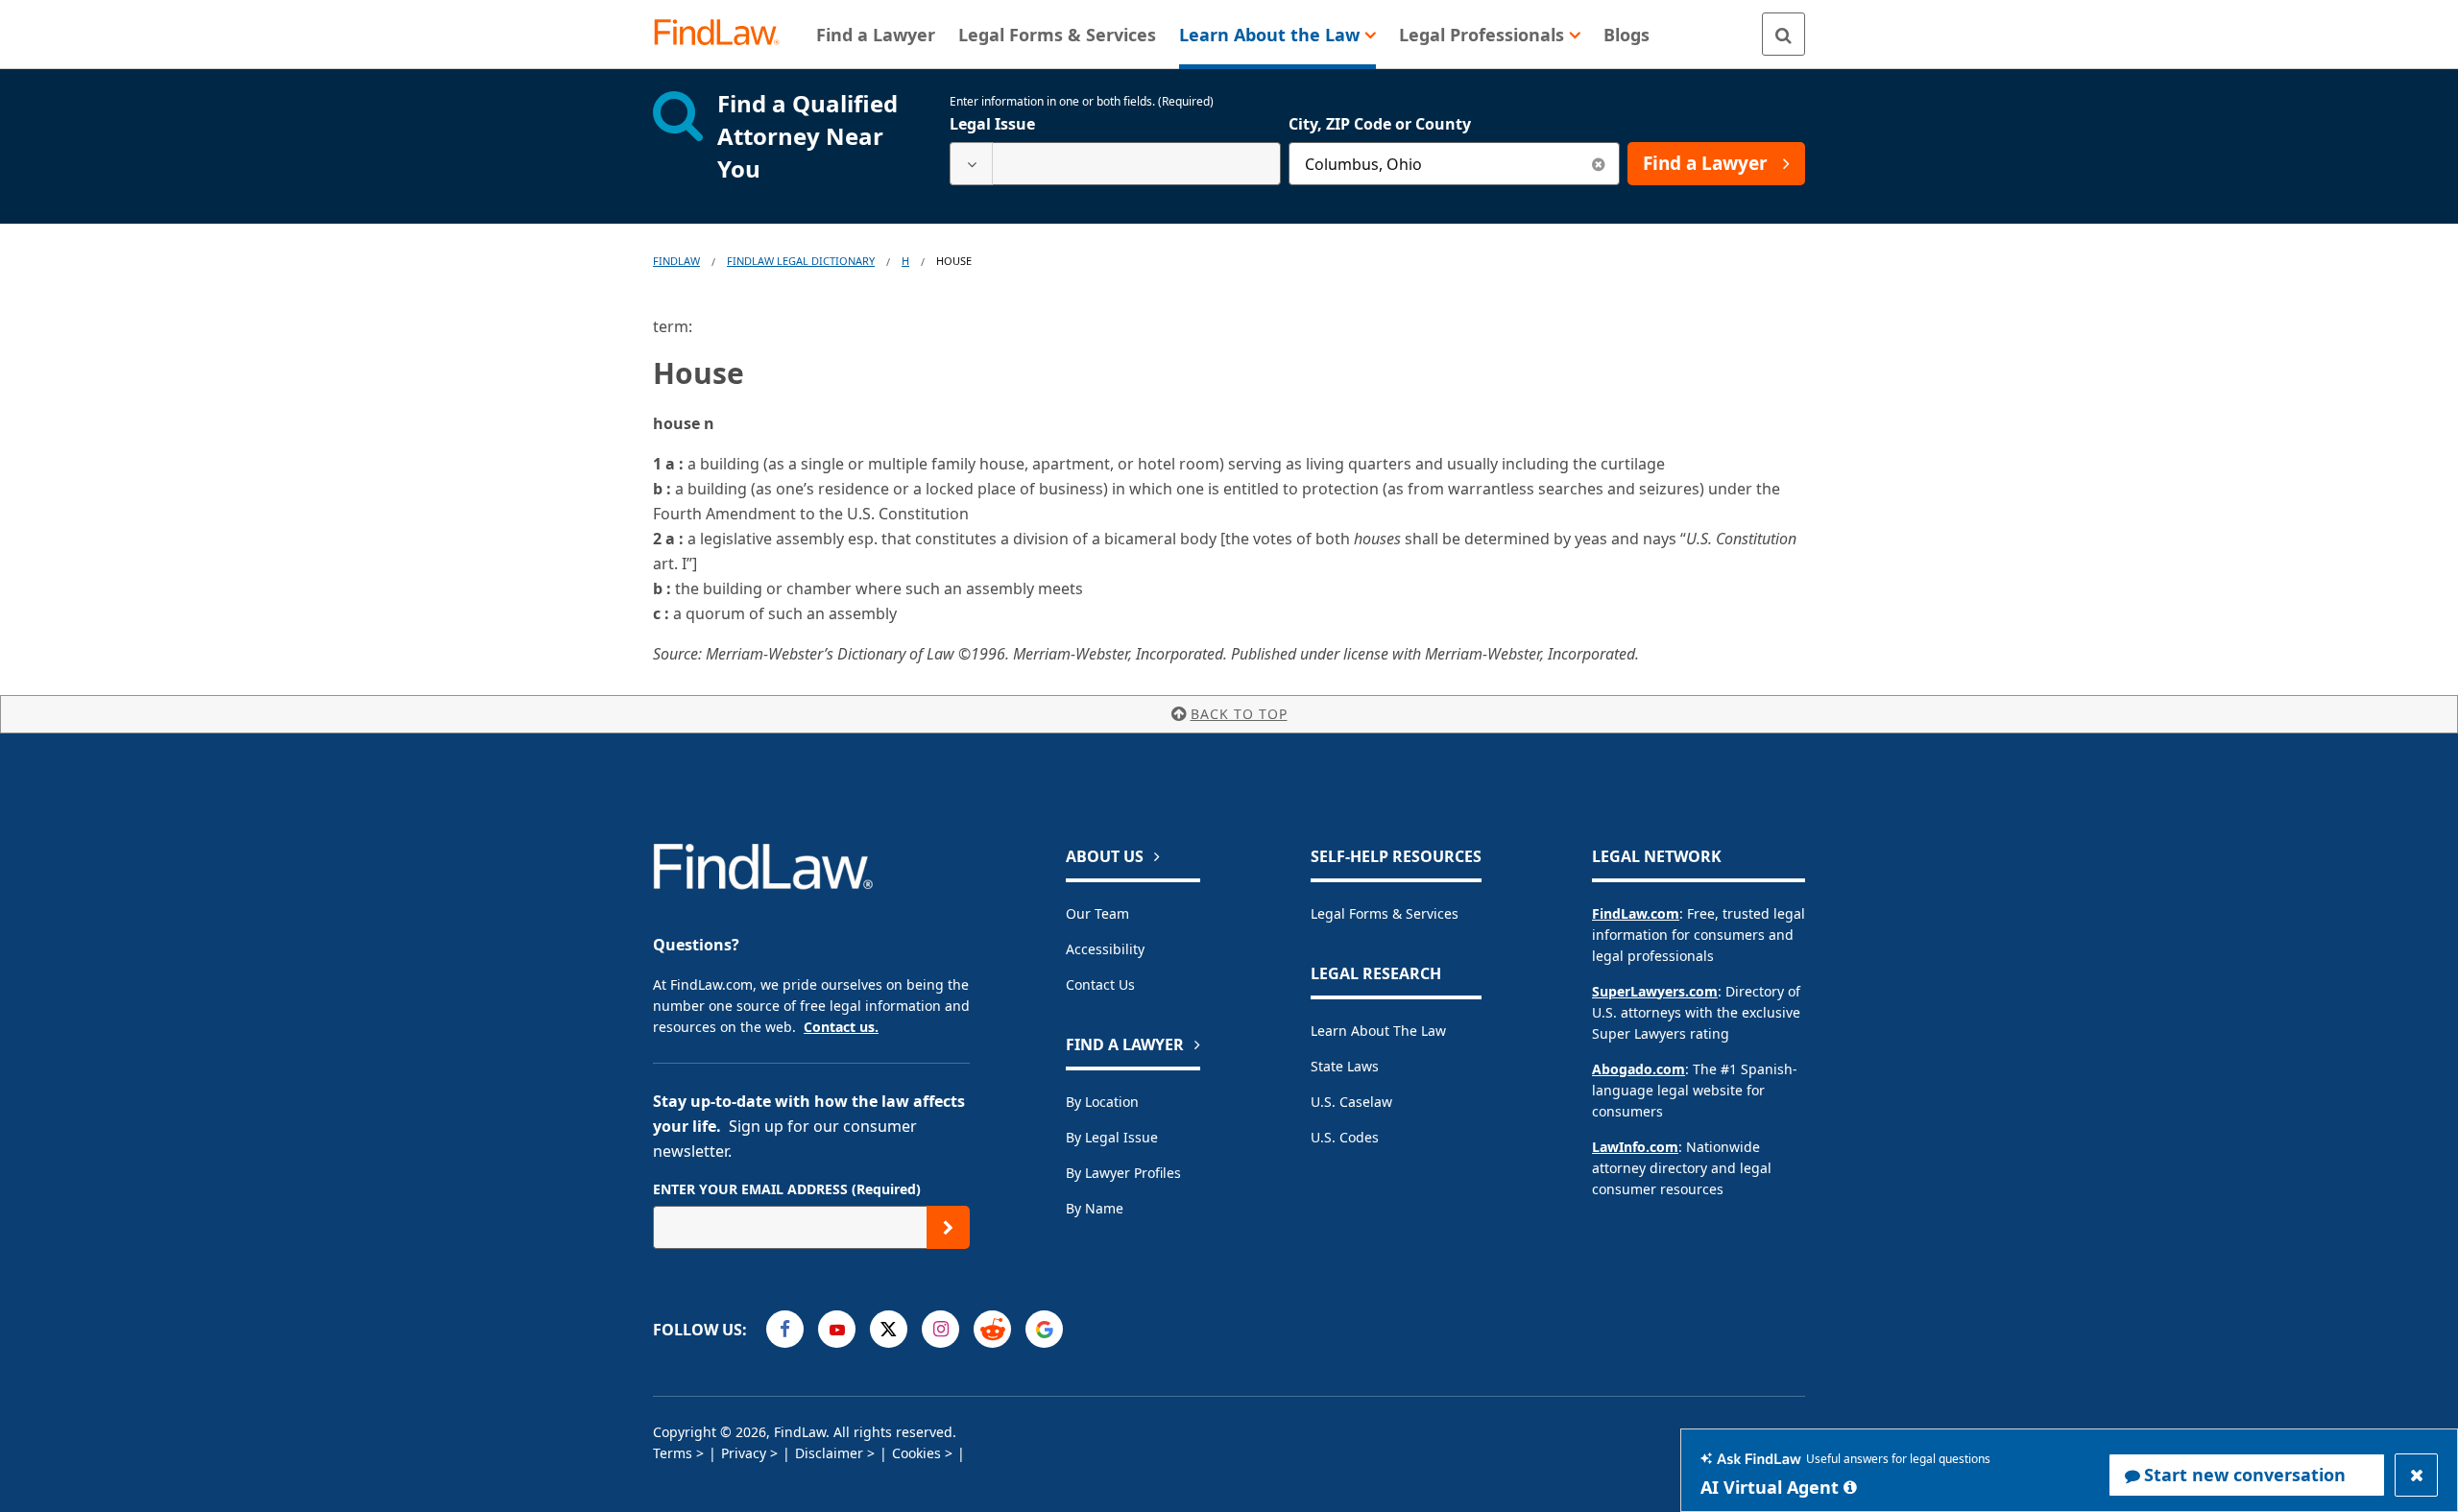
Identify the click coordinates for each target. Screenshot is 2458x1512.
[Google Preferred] (1044, 1329)
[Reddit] (992, 1329)
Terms (673, 1453)
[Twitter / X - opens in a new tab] (889, 1329)
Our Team (1097, 913)
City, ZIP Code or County (1380, 124)
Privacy (744, 1453)
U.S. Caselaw (1351, 1102)
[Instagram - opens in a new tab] (940, 1329)
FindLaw (676, 261)
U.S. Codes (1345, 1137)
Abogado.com (1639, 1069)
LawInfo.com (1635, 1147)
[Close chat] (2416, 1475)
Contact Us (1100, 984)
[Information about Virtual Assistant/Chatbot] (1850, 1487)
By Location (1102, 1102)
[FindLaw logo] (724, 34)
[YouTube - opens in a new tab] (837, 1329)
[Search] (1783, 34)
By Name (1095, 1208)
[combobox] (1115, 164)
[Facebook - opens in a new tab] (785, 1329)
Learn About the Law (1378, 1031)
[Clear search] (1598, 164)
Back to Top (1239, 714)
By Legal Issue (1112, 1137)
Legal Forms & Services (1385, 913)
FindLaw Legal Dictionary (801, 261)
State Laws (1345, 1066)
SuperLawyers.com (1655, 991)
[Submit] (948, 1227)
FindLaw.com (1636, 913)
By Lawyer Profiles (1123, 1173)
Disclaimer (829, 1453)
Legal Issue (992, 124)
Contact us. (841, 1027)
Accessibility (1105, 949)
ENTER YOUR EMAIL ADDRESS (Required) (787, 1189)
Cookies (916, 1453)
